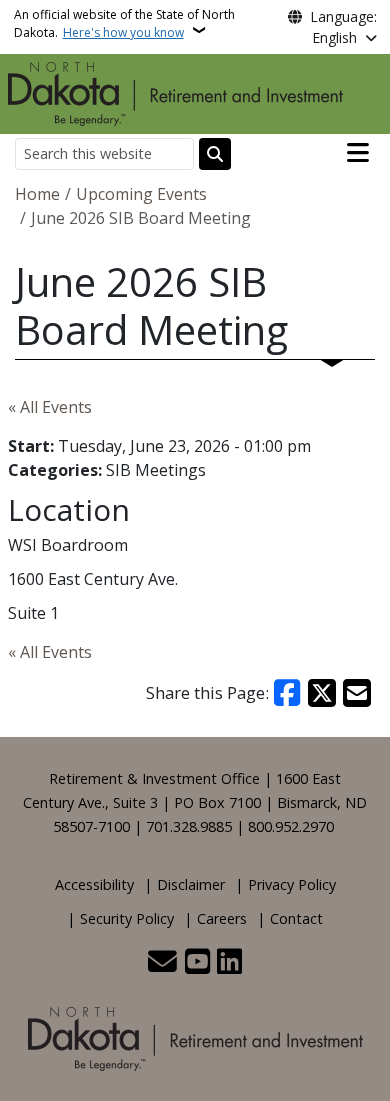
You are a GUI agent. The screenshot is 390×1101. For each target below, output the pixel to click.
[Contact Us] (162, 963)
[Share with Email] (357, 693)
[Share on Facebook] (288, 693)
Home (37, 194)
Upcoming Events (141, 194)
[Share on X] (322, 693)
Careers (222, 918)
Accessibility (94, 884)
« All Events (50, 407)
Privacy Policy (292, 884)
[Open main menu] (358, 153)
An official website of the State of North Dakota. (124, 23)
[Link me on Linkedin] (229, 963)
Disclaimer (191, 884)
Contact (296, 918)
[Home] (175, 92)
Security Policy (127, 918)
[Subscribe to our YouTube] (197, 963)
